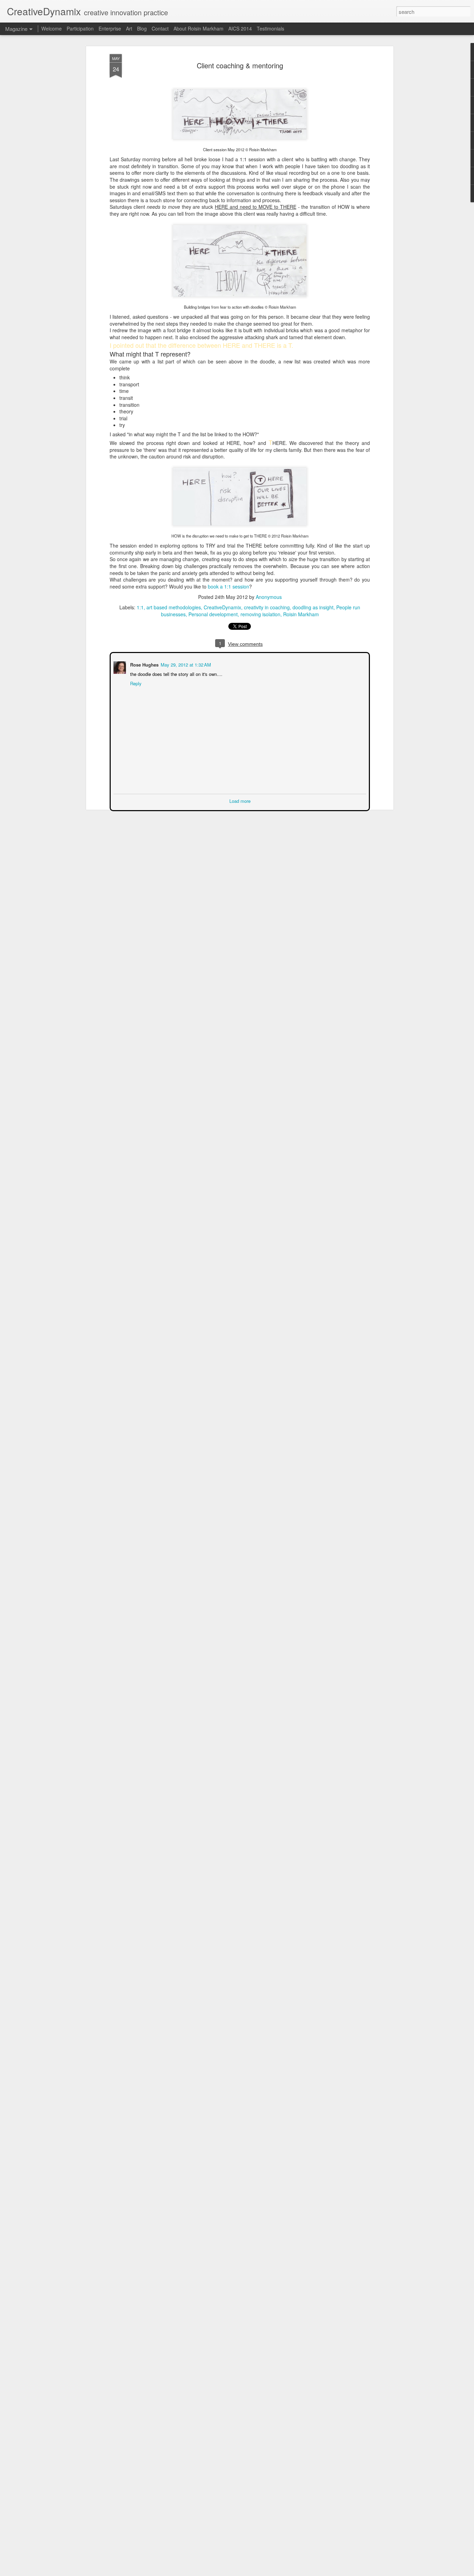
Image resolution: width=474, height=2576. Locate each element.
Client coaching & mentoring (240, 65)
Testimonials (270, 28)
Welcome (52, 28)
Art (129, 28)
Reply (135, 683)
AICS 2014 (240, 28)
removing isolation (260, 614)
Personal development (213, 614)
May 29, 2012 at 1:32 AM (185, 664)
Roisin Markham (301, 614)
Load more (240, 800)
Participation (80, 28)
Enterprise (110, 28)
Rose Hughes (144, 664)
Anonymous (269, 597)
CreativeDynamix (222, 607)
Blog (142, 28)
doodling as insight (313, 607)
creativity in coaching (267, 607)
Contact (160, 28)
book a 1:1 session (228, 586)
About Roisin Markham (198, 28)
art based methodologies (174, 607)
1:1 (140, 607)
